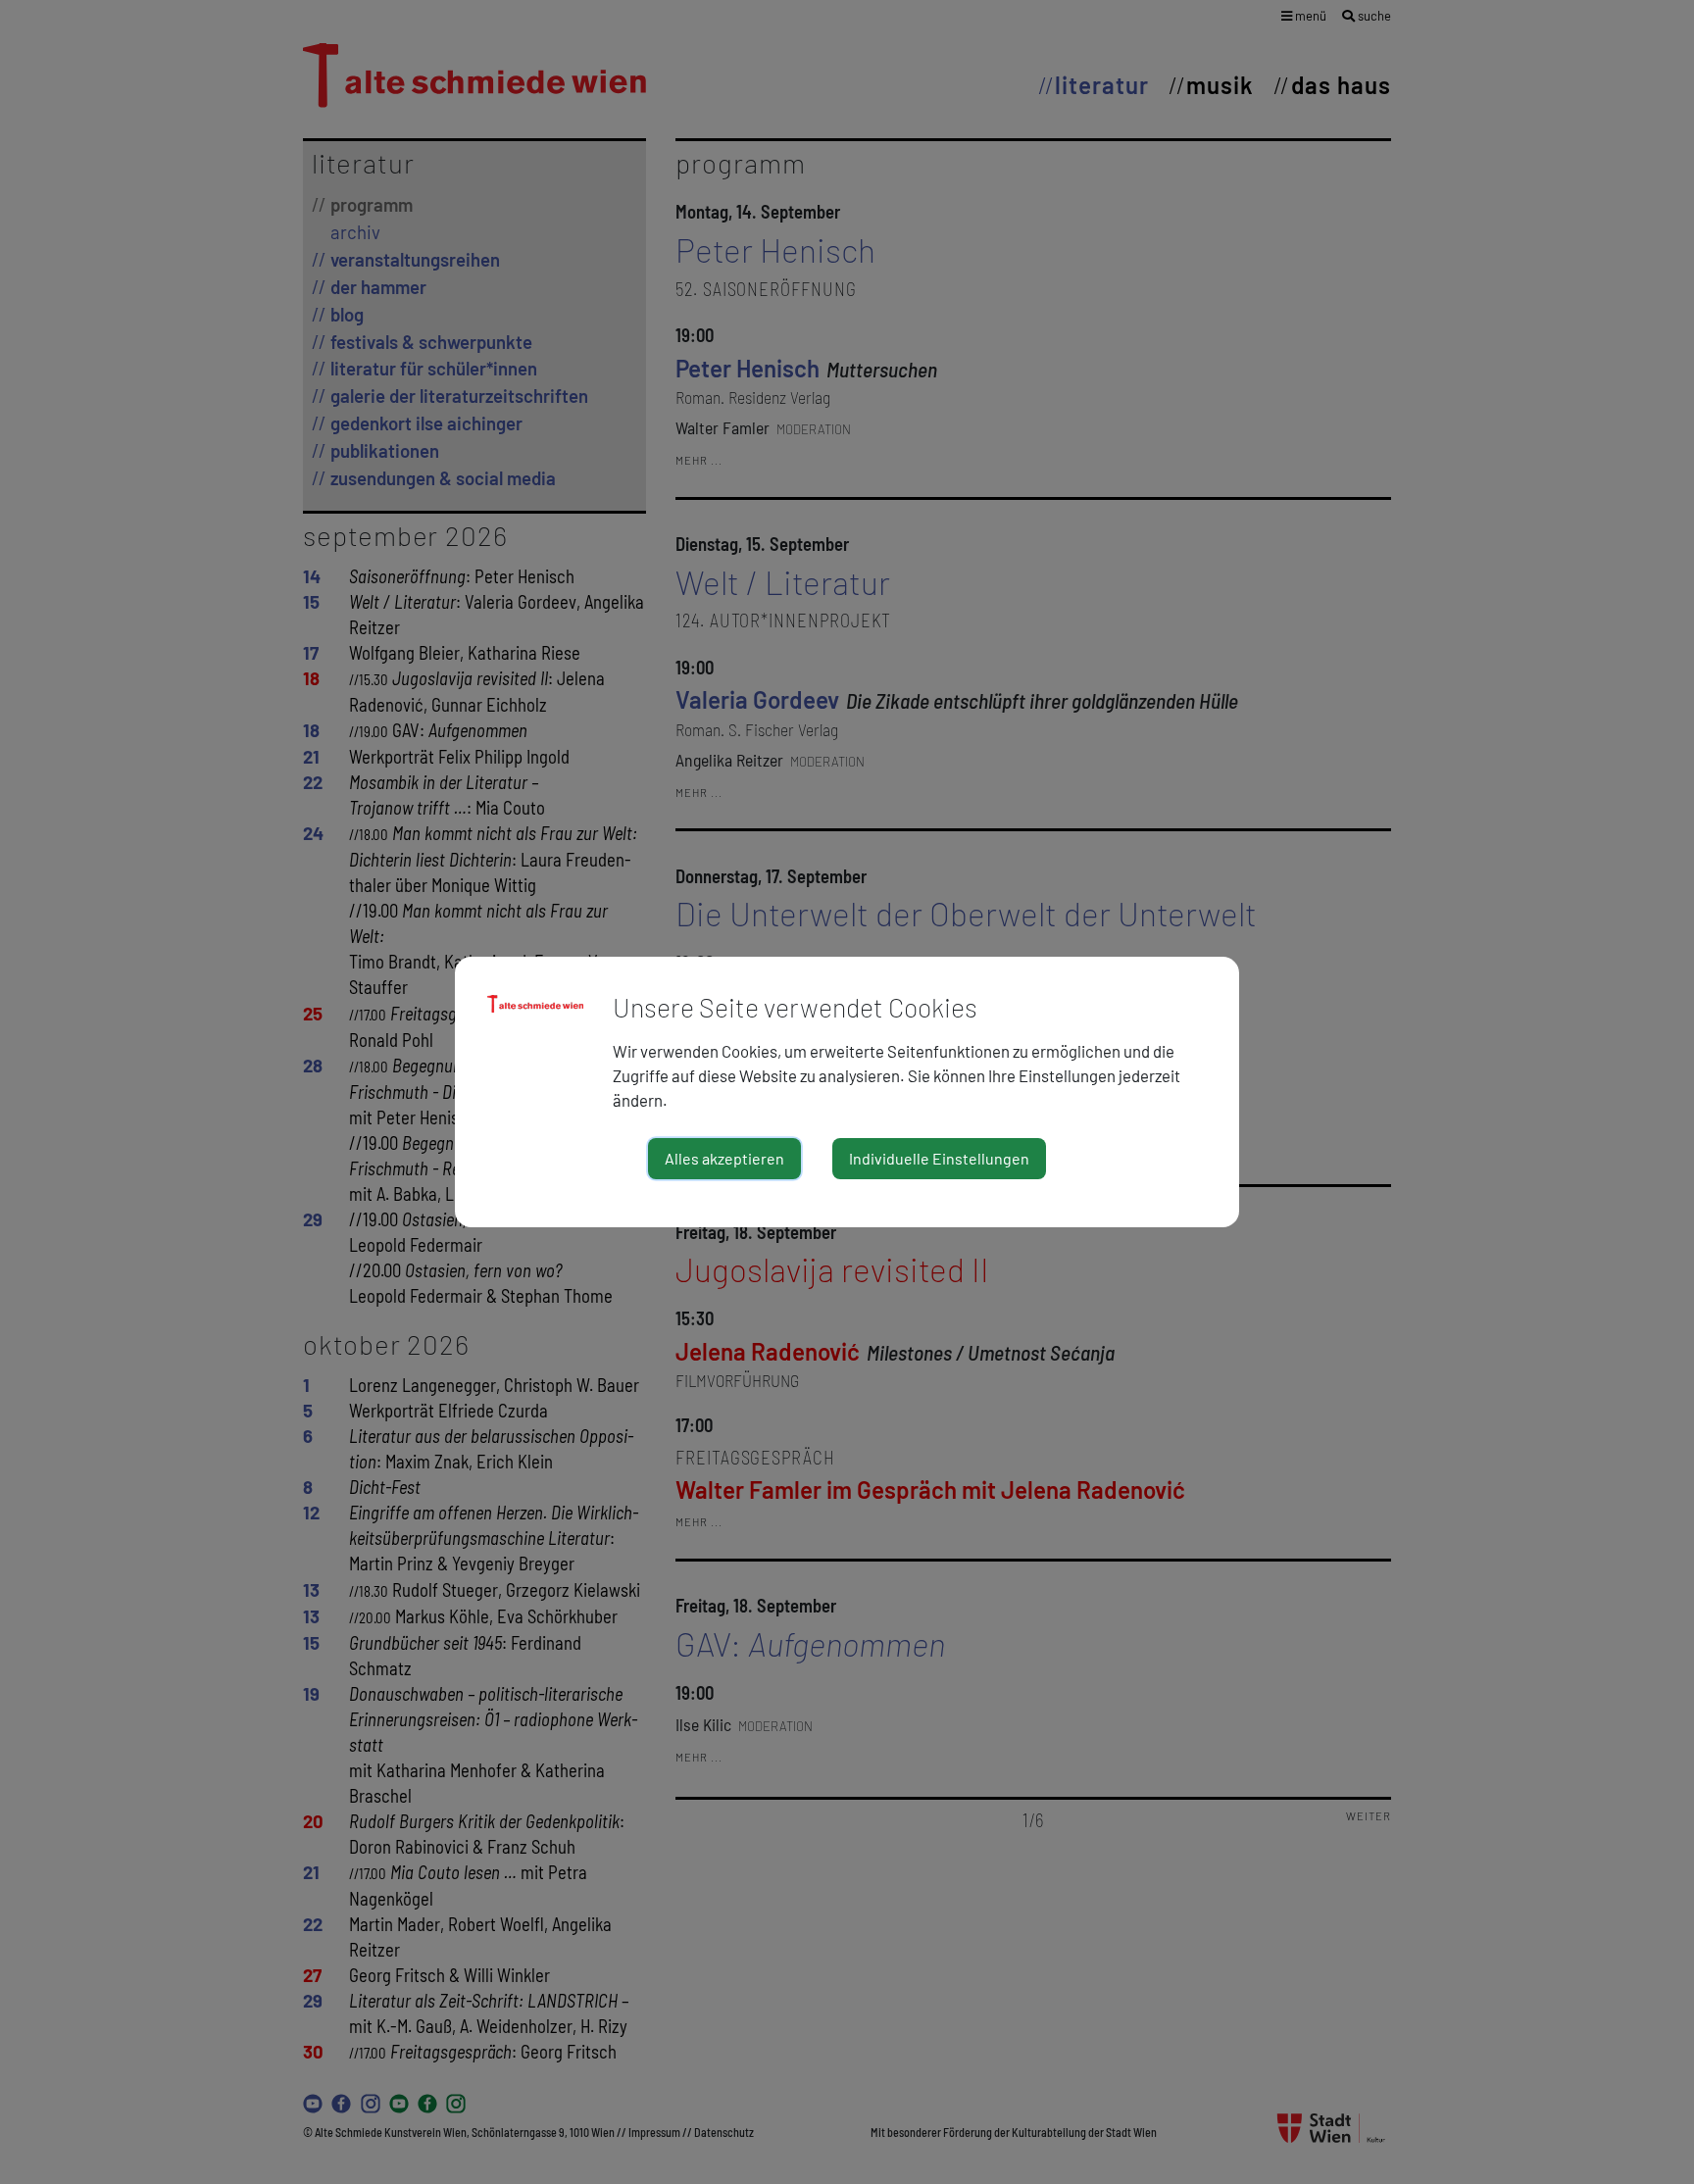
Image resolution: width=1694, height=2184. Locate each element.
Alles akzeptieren (724, 1158)
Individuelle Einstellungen (939, 1158)
